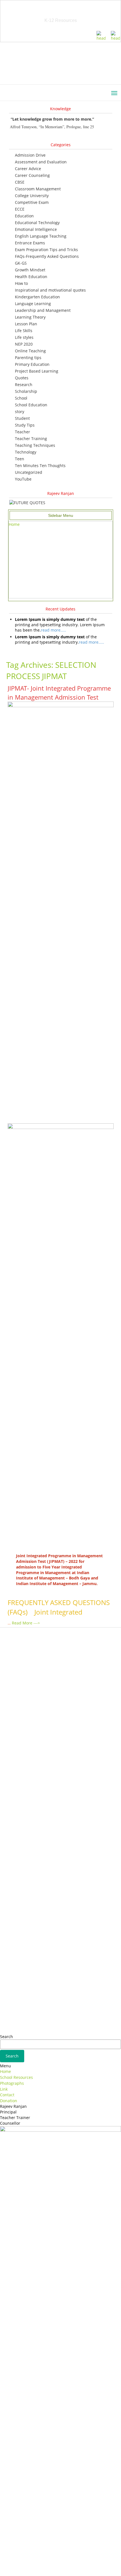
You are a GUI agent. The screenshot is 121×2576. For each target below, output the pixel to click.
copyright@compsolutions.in (61, 2565)
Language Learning (33, 304)
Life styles (24, 337)
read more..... (53, 630)
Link (4, 2089)
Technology (26, 452)
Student (22, 418)
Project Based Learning (37, 371)
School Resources (16, 2077)
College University (32, 196)
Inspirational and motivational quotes (50, 290)
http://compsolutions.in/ (36, 2559)
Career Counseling (32, 175)
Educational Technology (37, 223)
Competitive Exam (32, 202)
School (21, 398)
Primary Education (32, 364)
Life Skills (24, 331)
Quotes (22, 378)
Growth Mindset (30, 270)
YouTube (23, 479)
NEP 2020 (24, 344)
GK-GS (21, 263)
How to (21, 283)
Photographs (12, 2083)
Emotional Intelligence (36, 229)
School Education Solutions (60, 14)
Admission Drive (30, 155)
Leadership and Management (43, 310)
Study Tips (25, 425)
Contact (7, 2095)
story (20, 412)
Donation (9, 2101)
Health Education (31, 277)
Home (14, 524)
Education (24, 216)
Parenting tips (28, 358)
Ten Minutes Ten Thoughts (40, 466)
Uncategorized (29, 472)
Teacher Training (31, 439)
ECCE (20, 209)
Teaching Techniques (35, 445)
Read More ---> (26, 1623)
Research (24, 385)
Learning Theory (30, 317)
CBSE (20, 182)
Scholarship (26, 391)
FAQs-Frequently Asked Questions (47, 256)
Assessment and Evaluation (41, 162)
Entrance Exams (30, 243)
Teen (20, 459)
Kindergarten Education (37, 297)
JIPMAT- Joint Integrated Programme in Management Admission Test (59, 692)
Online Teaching (30, 351)
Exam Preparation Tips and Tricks (46, 250)
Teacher (23, 432)
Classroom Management (38, 189)
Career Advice (28, 169)
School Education (31, 405)
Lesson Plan (26, 324)
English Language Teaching (41, 236)
